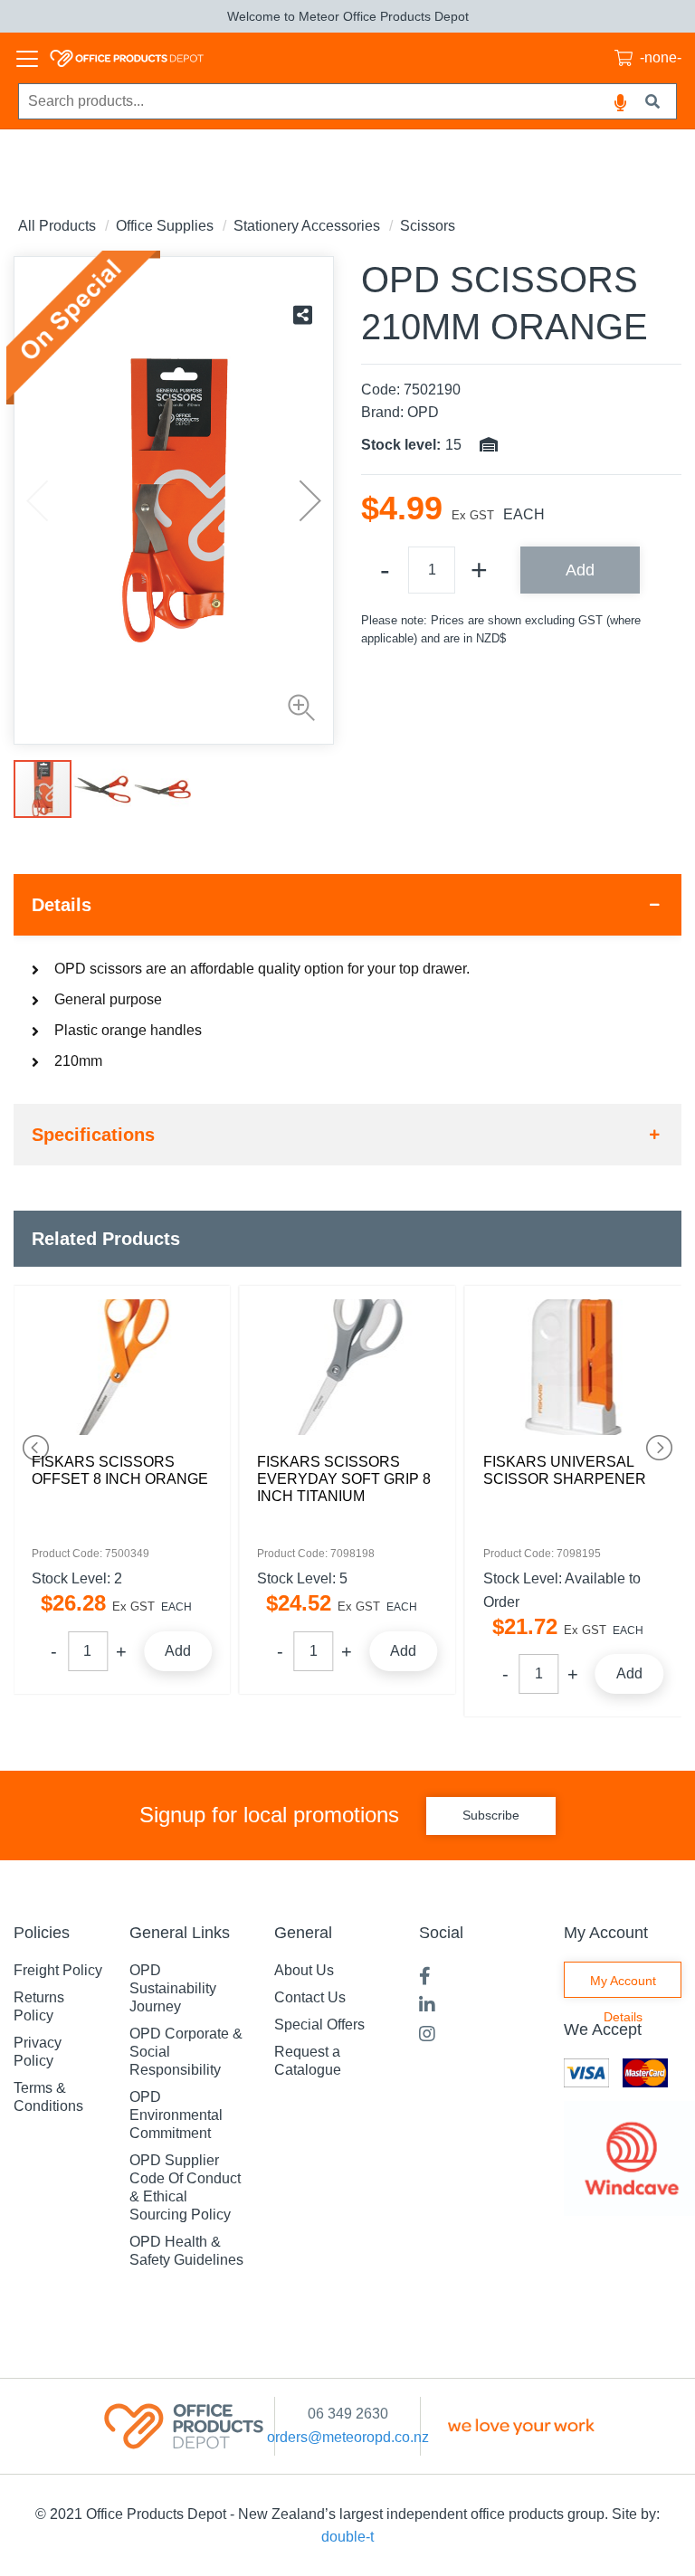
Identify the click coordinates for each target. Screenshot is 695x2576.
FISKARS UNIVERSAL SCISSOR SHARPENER (565, 1470)
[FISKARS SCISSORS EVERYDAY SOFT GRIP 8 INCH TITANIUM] (347, 1367)
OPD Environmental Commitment (176, 2115)
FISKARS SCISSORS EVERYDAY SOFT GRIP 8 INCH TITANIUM (344, 1479)
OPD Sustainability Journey (173, 1988)
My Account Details (623, 1986)
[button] (297, 708)
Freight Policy (58, 1970)
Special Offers (319, 2025)
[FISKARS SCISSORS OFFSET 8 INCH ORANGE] (122, 1367)
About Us (304, 1970)
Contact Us (310, 1997)
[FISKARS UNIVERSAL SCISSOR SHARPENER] (573, 1367)
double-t (347, 2537)
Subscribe (491, 1815)
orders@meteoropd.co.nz (348, 2437)
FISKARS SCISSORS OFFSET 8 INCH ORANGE (120, 1470)
